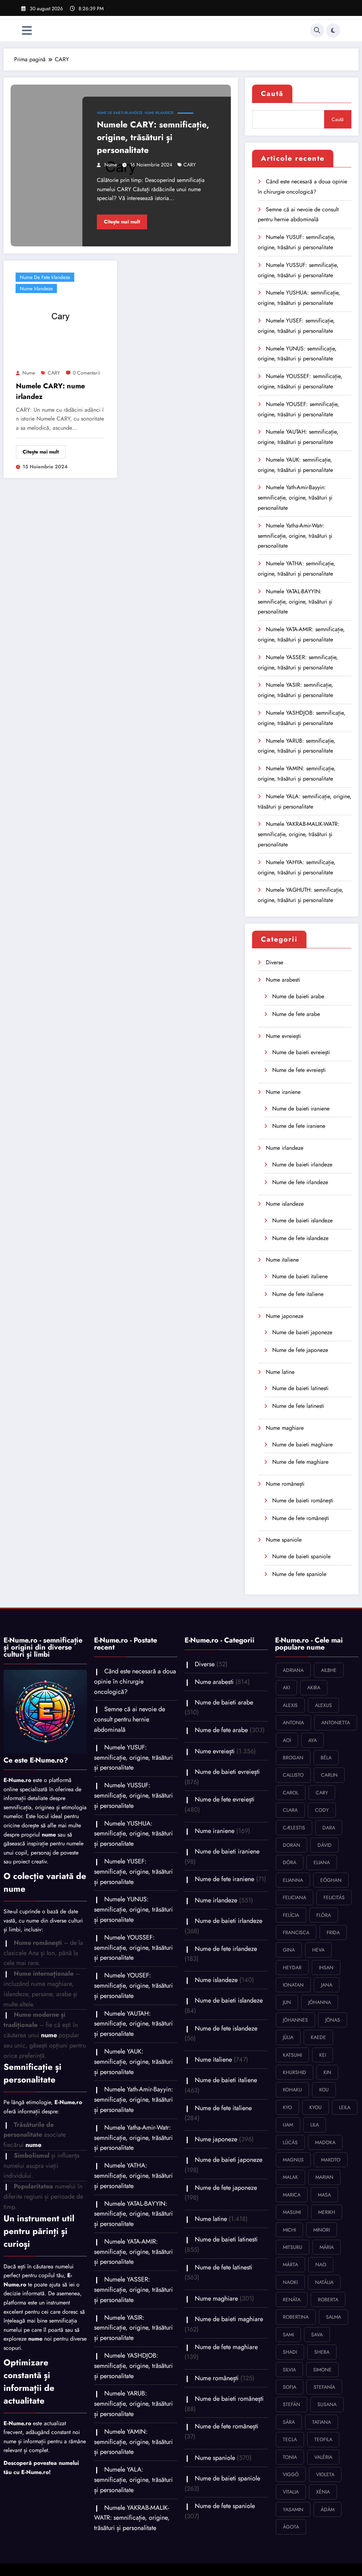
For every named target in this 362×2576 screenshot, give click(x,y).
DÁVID (325, 1845)
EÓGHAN (331, 1880)
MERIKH (327, 2212)
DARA (329, 1828)
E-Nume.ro (17, 1780)
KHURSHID (294, 2072)
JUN (287, 2002)
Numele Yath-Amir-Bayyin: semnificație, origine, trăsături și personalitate (295, 498)
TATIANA (322, 2422)
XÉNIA (323, 2492)
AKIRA (314, 1687)
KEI (323, 2055)
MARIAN (324, 2177)
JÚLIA (288, 2037)
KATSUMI (292, 2055)
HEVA (318, 1950)
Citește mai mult (122, 222)
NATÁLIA (324, 2282)
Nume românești (285, 1484)
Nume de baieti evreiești (301, 1052)
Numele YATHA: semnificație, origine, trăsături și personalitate (133, 2176)
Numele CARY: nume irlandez (50, 391)
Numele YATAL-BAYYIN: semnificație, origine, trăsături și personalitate (295, 602)
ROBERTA (328, 2300)
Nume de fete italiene (298, 1294)
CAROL (291, 1793)
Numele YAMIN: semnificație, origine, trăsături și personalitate (133, 2442)
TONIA (290, 2457)
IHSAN (326, 1967)
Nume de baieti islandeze (302, 1220)
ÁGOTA (291, 2527)
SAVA (317, 2335)
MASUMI (292, 2212)
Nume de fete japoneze (300, 1350)
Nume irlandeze (159, 113)
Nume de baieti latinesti (300, 1388)
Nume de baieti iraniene (301, 1109)
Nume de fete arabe (296, 1014)
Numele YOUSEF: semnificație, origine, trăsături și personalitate (133, 1986)
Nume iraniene (283, 1092)
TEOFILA (323, 2439)
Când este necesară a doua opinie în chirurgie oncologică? (135, 1681)
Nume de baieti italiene (300, 1276)
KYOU (316, 2107)
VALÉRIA (323, 2457)
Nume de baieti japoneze (302, 1332)
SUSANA (327, 2404)
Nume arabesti (283, 980)
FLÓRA (324, 1915)
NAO (321, 2264)
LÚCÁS (290, 2142)
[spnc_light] (333, 30)
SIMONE (322, 2370)
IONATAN (293, 1985)
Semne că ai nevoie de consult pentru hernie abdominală (130, 1719)
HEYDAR (292, 1967)
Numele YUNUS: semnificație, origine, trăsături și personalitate (133, 1909)
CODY (322, 1810)
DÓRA (290, 1862)
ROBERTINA (296, 2317)
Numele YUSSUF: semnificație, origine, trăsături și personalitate (133, 1795)
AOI (287, 1740)
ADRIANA (293, 1670)
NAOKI (290, 2282)
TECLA (290, 2439)
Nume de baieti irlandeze (120, 113)
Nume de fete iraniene (299, 1126)
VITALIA (291, 2492)
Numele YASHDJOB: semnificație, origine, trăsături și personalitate (133, 2366)
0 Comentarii (87, 373)
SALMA (334, 2317)
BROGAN (293, 1758)
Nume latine (280, 1372)
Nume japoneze (285, 1316)
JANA (327, 1985)
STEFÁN (291, 2404)
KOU (324, 2090)
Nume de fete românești (301, 1518)
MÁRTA (290, 2264)
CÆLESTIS (294, 1828)
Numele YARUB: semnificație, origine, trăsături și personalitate (133, 2404)
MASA (324, 2195)
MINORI (322, 2230)
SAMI (288, 2335)
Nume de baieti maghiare (302, 1444)
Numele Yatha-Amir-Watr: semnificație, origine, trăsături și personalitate (295, 536)
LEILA (345, 2107)
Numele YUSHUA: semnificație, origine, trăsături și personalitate (133, 1834)
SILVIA (289, 2370)
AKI (286, 1687)
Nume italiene (282, 1260)
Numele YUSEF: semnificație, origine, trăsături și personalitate (133, 1872)
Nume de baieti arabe (298, 996)
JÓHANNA (320, 2002)
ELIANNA (293, 1880)
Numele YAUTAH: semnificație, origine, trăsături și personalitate (133, 2024)
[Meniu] (27, 31)
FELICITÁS (334, 1897)
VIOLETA (325, 2474)
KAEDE (318, 2037)
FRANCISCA (296, 1932)
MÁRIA (327, 2247)
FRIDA (333, 1932)
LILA (315, 2125)
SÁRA (289, 2422)
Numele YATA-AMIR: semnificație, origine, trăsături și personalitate (133, 2252)
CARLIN (329, 1775)
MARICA (292, 2195)
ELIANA (322, 1862)
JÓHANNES (295, 2020)
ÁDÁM (328, 2509)
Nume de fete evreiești (299, 1070)
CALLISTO (293, 1775)
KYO (287, 2107)
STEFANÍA (324, 2387)
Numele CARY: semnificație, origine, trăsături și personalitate (153, 137)
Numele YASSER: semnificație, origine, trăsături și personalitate (133, 2290)
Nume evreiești (283, 1036)
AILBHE (329, 1670)
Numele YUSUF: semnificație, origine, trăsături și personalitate (133, 1758)
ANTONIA (293, 1723)
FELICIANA (294, 1897)
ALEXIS (290, 1705)
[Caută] (317, 30)
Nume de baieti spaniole (301, 1556)
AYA (313, 1740)
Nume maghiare (285, 1428)
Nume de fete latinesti (298, 1406)
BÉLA (326, 1758)
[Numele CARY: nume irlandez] (60, 315)
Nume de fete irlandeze (45, 277)
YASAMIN (293, 2509)
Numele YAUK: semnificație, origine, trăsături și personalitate (133, 2062)
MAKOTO (331, 2160)
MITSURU (293, 2247)
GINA (289, 1950)
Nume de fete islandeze (300, 1238)
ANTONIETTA (336, 1723)
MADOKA (325, 2142)
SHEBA (322, 2352)
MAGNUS (293, 2160)
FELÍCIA (291, 1915)
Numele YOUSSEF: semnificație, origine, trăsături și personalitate (133, 1948)
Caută (272, 94)
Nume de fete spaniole (299, 1574)
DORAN (291, 1845)
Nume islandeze (285, 1204)
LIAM (288, 2125)
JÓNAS (333, 2020)
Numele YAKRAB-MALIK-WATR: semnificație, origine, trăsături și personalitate (299, 834)
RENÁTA (292, 2300)
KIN (327, 2072)
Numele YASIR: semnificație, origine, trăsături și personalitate (133, 2328)
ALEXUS (323, 1705)
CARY (190, 165)
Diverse (275, 962)
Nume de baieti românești (303, 1500)
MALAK (290, 2177)
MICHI (289, 2230)
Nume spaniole (284, 1540)
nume (111, 165)
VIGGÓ (291, 2474)
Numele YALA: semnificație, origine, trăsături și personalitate (133, 2480)
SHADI (290, 2352)
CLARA (290, 1810)
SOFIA (290, 2387)
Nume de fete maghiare (300, 1462)
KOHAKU (292, 2090)
